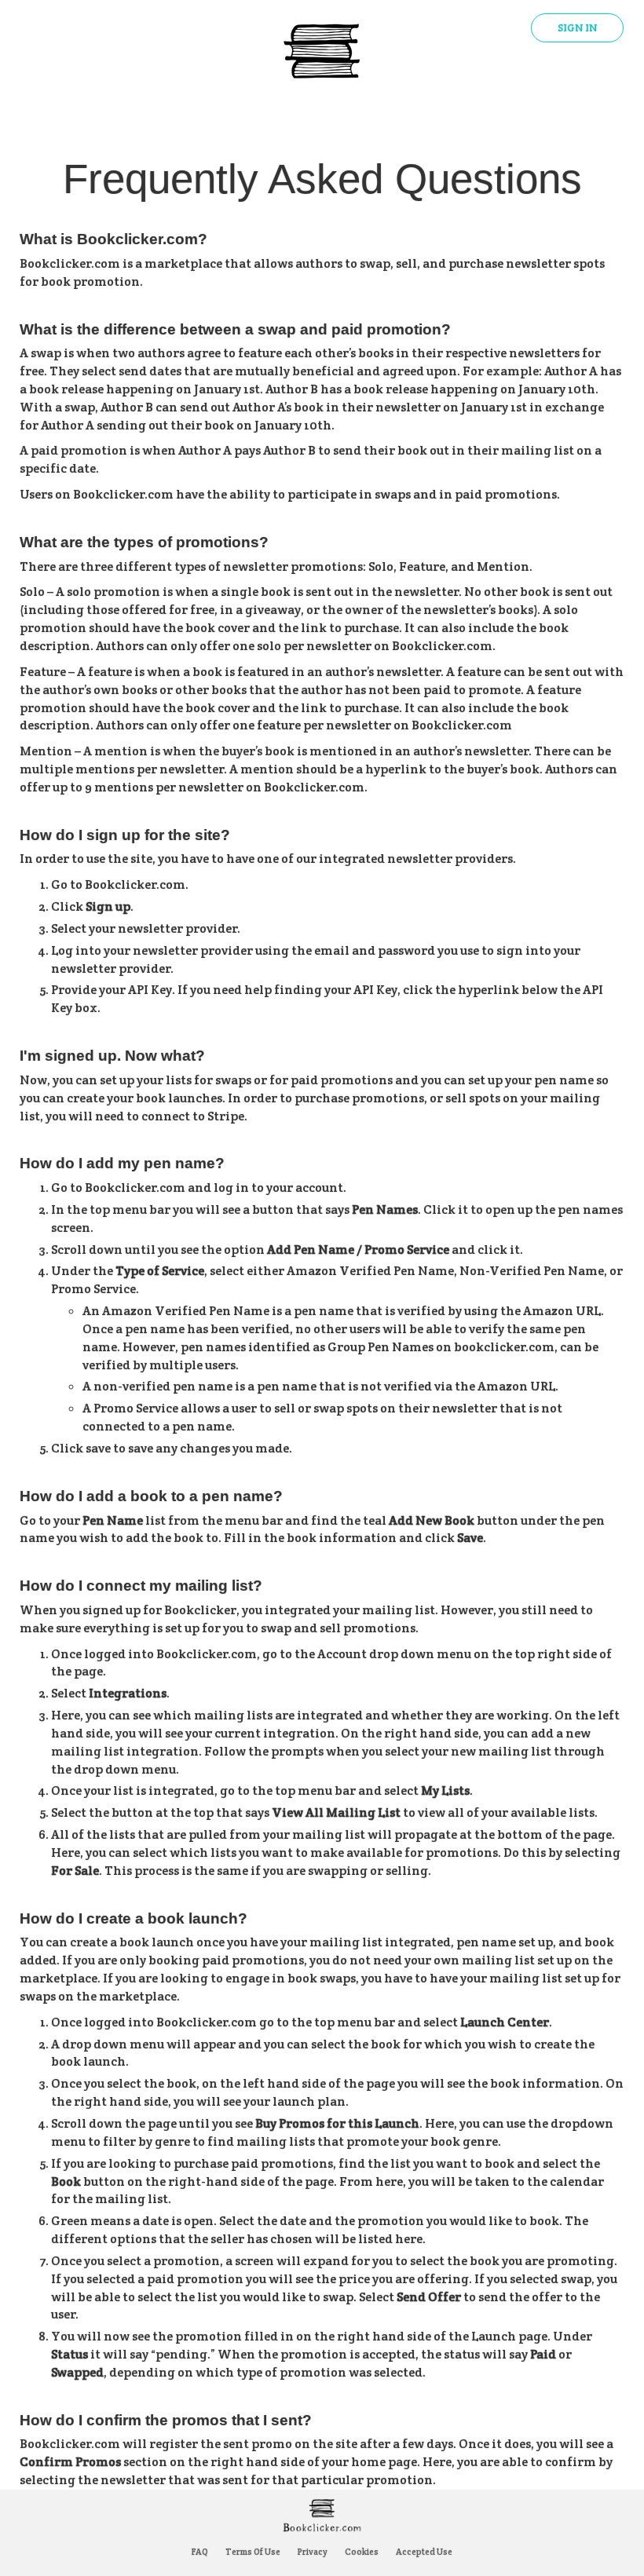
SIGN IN (577, 28)
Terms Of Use (253, 2552)
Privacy (313, 2552)
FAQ (200, 2552)
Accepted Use (424, 2552)
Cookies (362, 2552)
